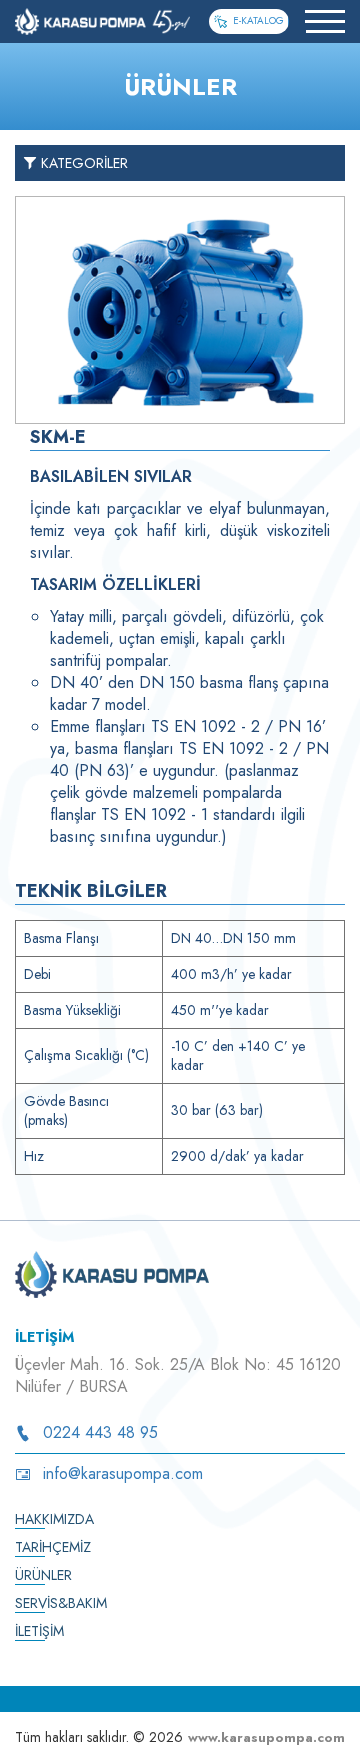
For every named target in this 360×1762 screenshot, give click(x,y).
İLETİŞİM (39, 1631)
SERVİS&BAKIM (61, 1603)
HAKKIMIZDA (54, 1519)
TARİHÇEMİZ (53, 1547)
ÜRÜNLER (43, 1575)
